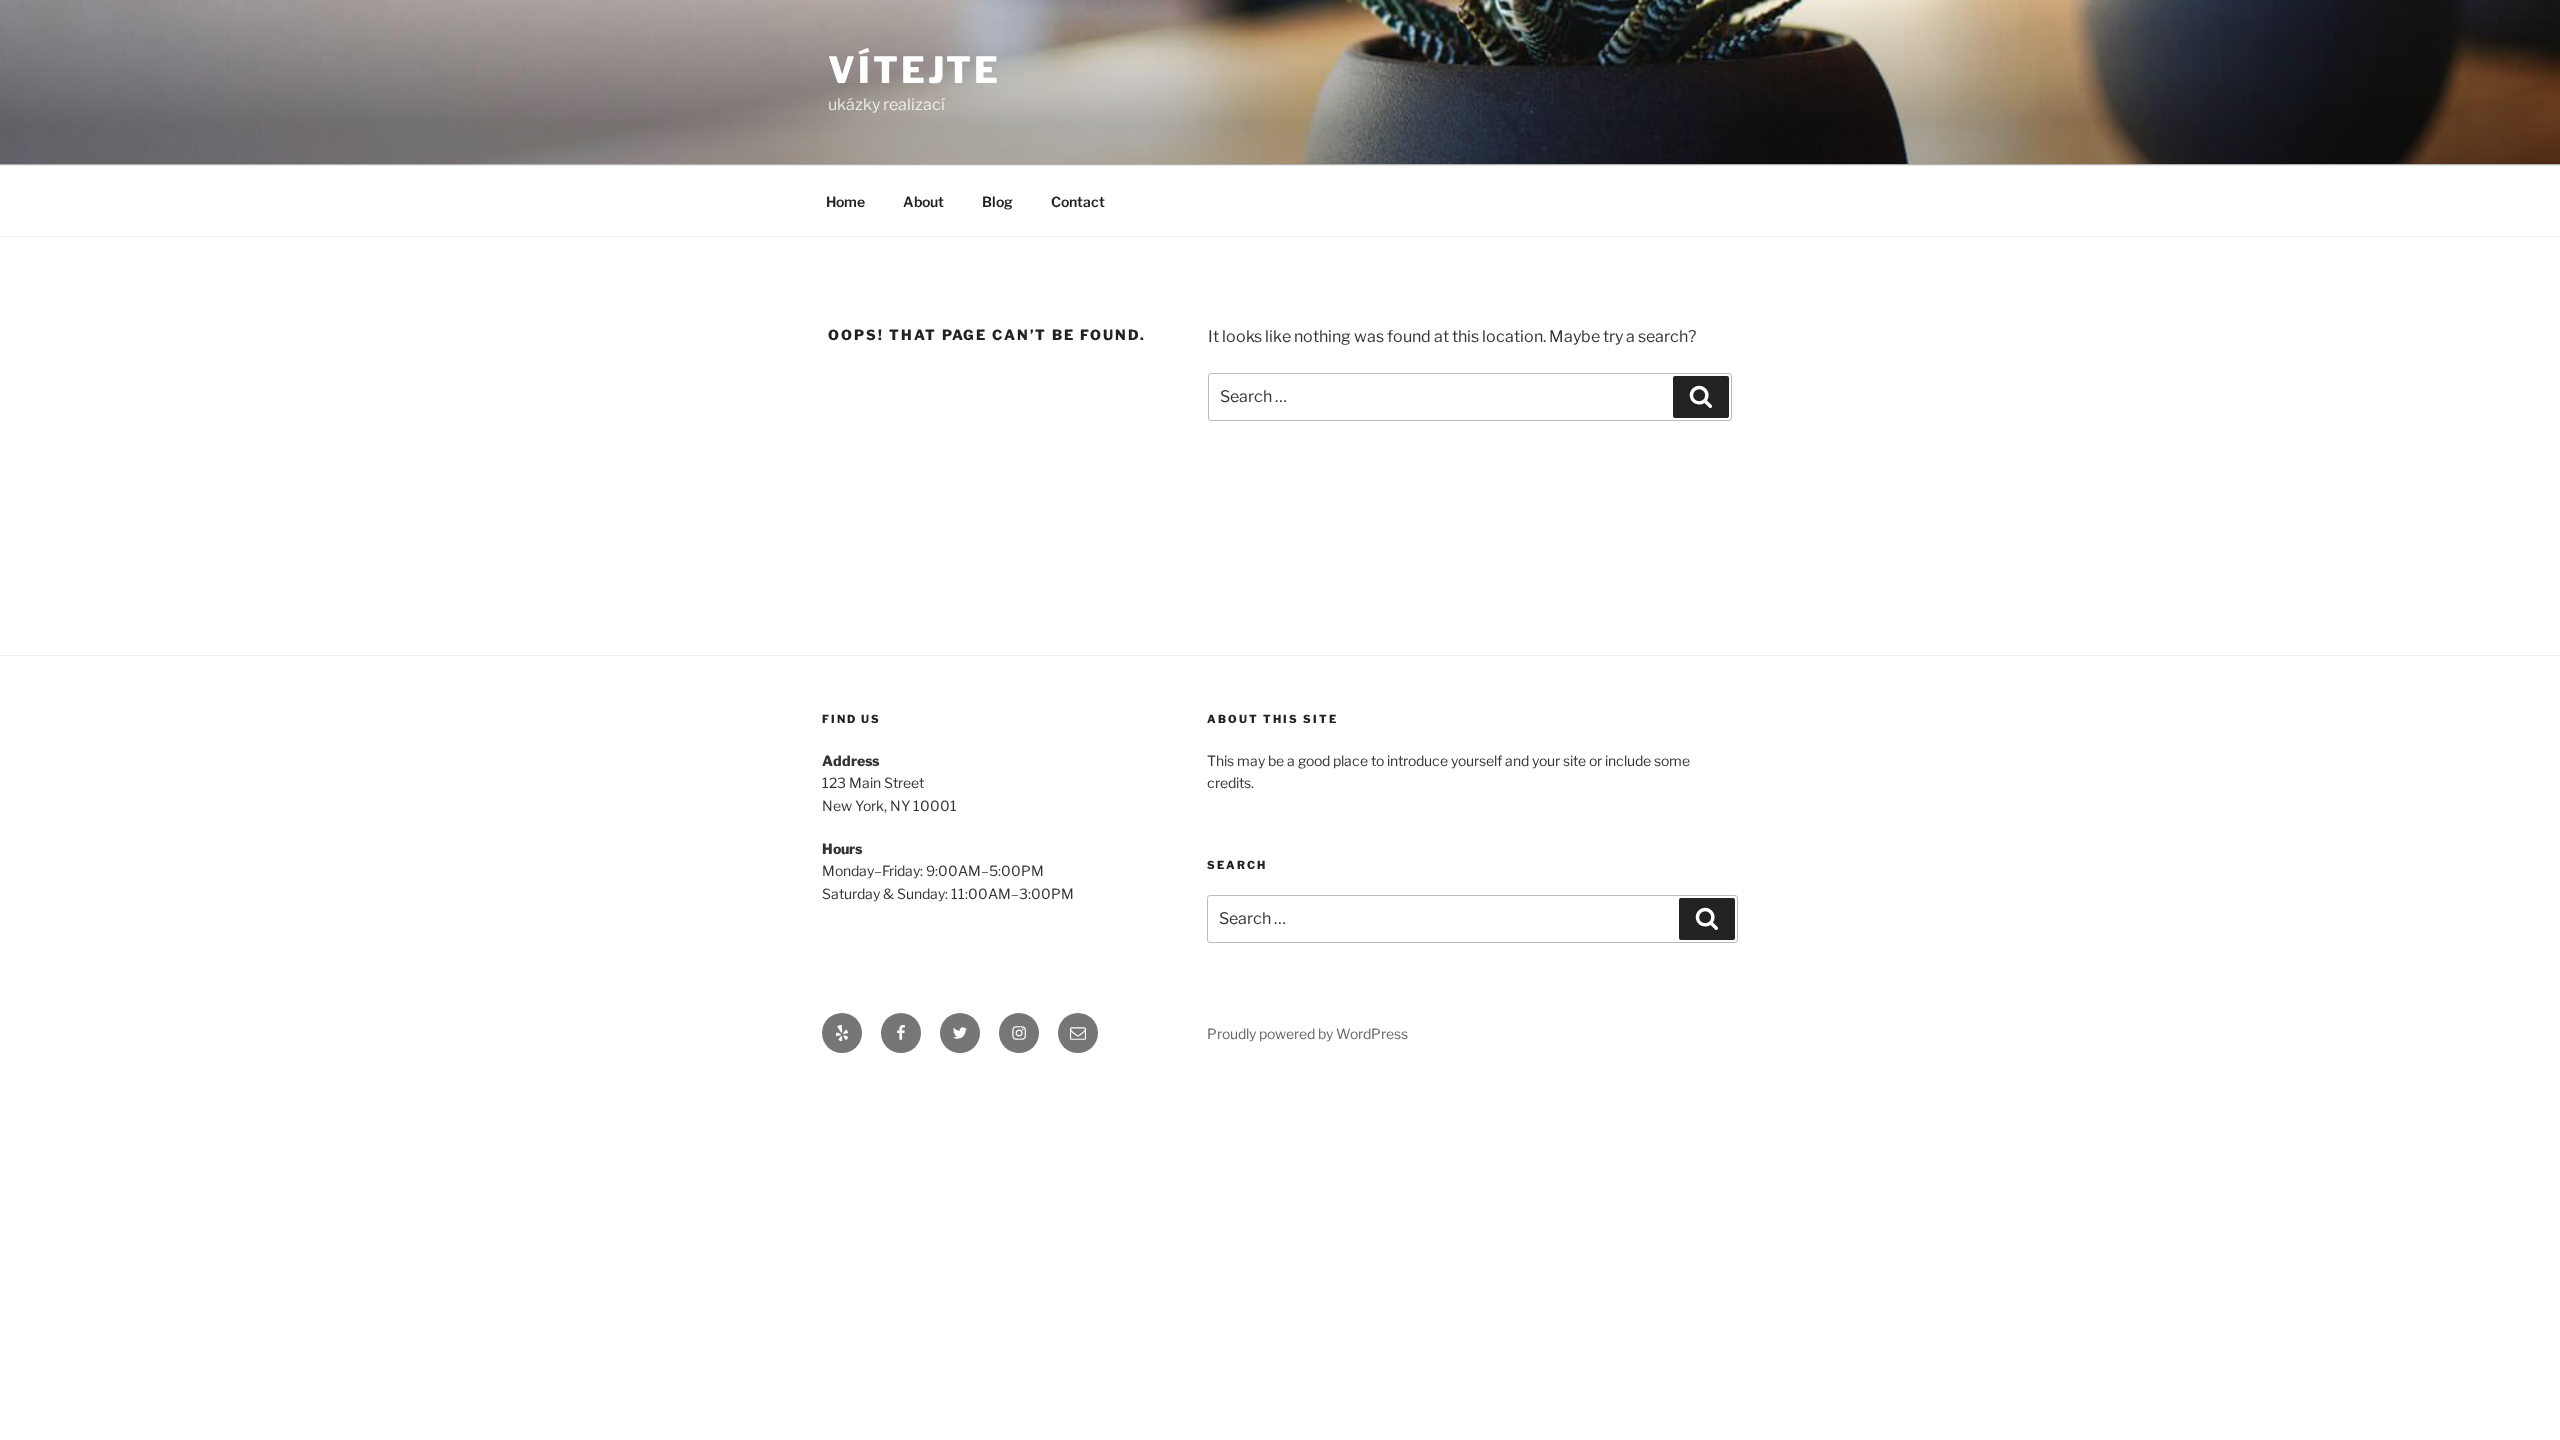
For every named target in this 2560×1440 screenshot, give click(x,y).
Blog (997, 201)
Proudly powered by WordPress (1307, 1033)
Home (845, 201)
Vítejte (914, 70)
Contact (1078, 201)
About (923, 201)
